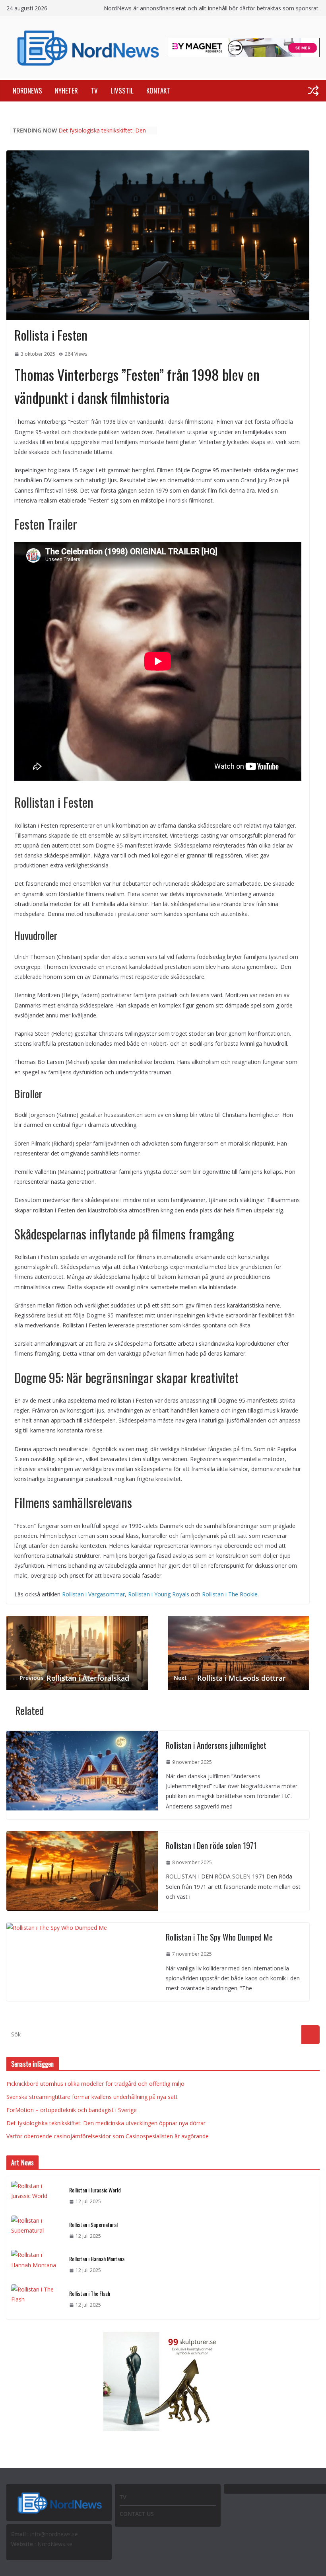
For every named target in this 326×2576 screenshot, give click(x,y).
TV (94, 91)
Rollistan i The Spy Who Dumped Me (219, 1937)
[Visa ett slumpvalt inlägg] (313, 91)
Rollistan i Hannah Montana (97, 2259)
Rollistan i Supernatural (93, 2224)
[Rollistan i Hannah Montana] (37, 2265)
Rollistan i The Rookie (230, 1594)
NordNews (27, 91)
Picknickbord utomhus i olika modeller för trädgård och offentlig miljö (95, 2084)
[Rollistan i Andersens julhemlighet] (82, 1736)
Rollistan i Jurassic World (95, 2190)
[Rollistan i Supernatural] (37, 2230)
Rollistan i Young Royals (159, 1594)
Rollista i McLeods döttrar (230, 1678)
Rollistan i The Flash (90, 2293)
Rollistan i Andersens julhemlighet (216, 1745)
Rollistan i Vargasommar (93, 1594)
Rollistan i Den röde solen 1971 (211, 1845)
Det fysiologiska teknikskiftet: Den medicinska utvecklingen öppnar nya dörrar (106, 2123)
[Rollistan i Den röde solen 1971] (82, 1836)
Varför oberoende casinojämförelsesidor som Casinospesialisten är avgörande (108, 2136)
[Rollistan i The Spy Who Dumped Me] (57, 1928)
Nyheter (66, 91)
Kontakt (158, 91)
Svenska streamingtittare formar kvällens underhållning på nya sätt (92, 2097)
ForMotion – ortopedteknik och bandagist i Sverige (99, 134)
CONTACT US (137, 2514)
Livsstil (122, 91)
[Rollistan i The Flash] (37, 2299)
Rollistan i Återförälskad (71, 1678)
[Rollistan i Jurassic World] (37, 2196)
